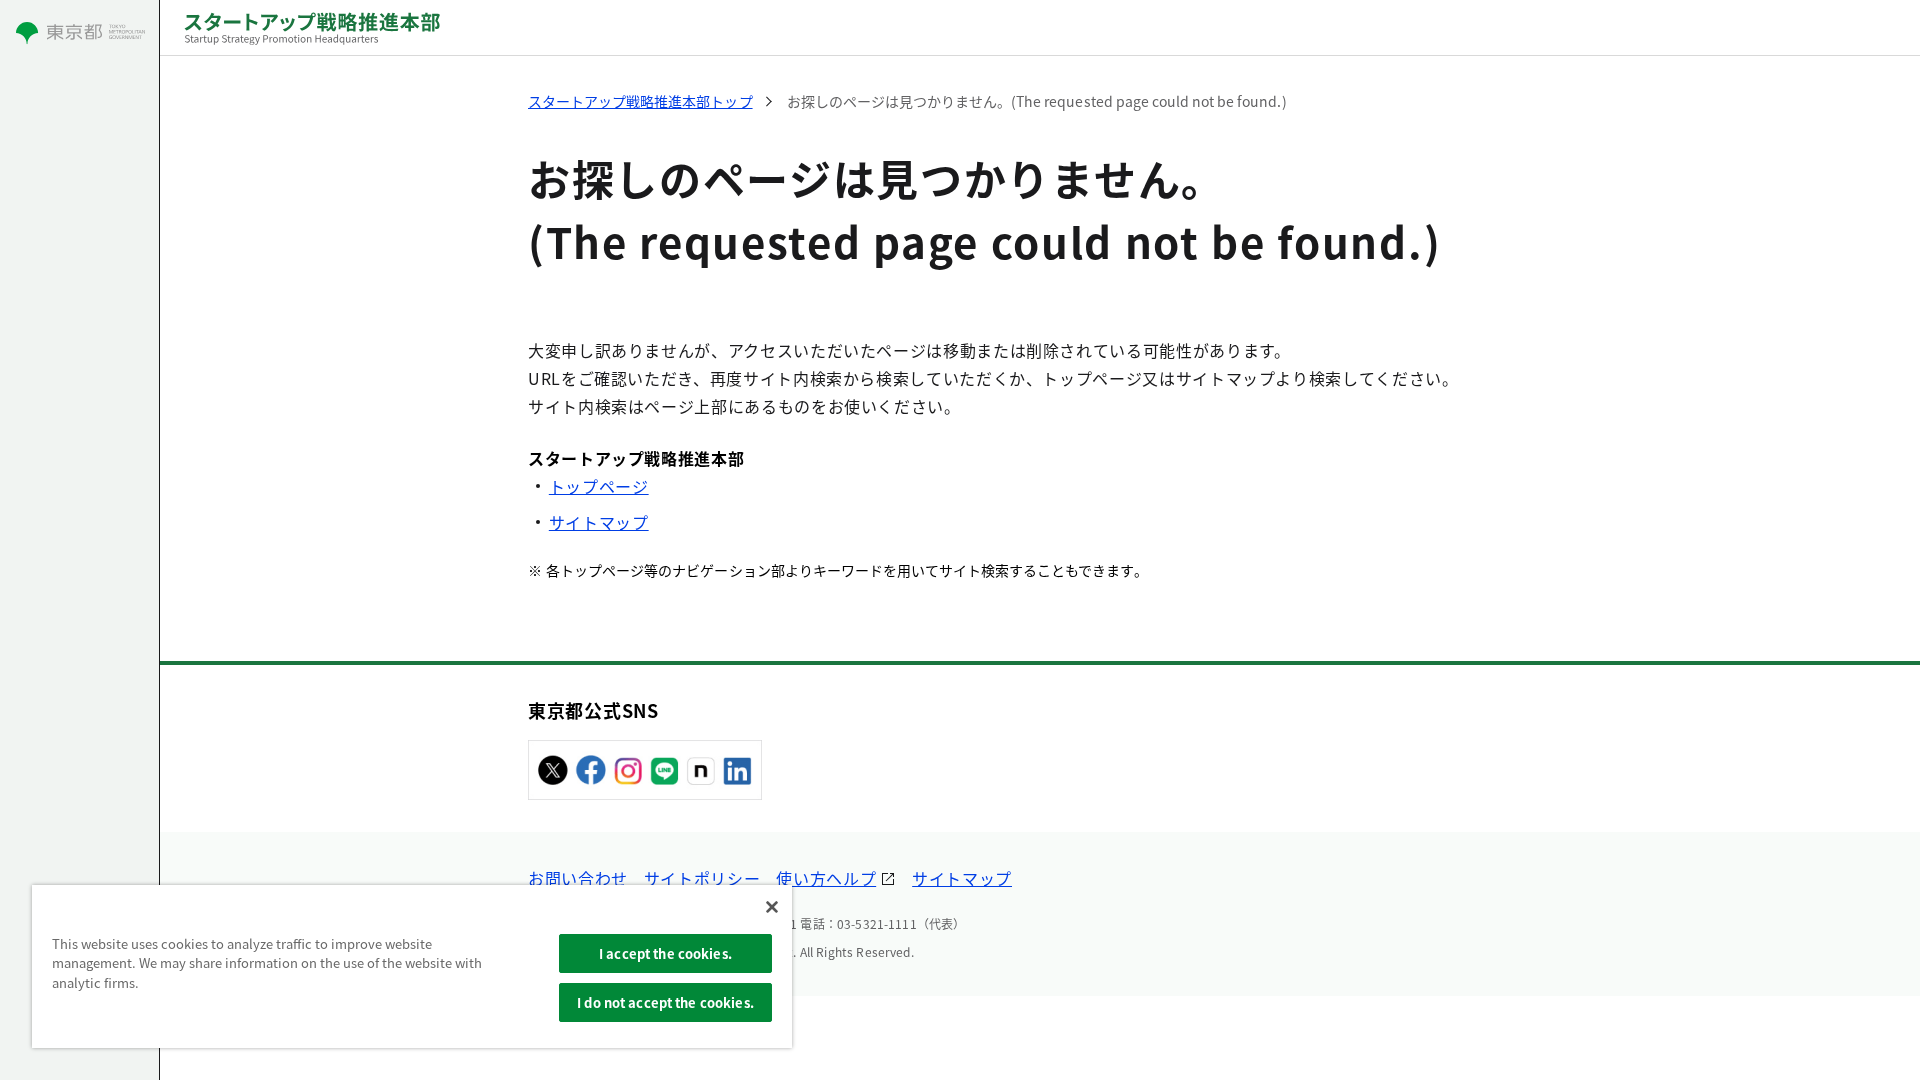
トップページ (599, 486)
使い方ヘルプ (826, 878)
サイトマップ (599, 522)
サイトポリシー (702, 878)
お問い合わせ (578, 878)
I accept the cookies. (665, 953)
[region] (412, 966)
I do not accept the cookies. (665, 1002)
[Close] (772, 907)
